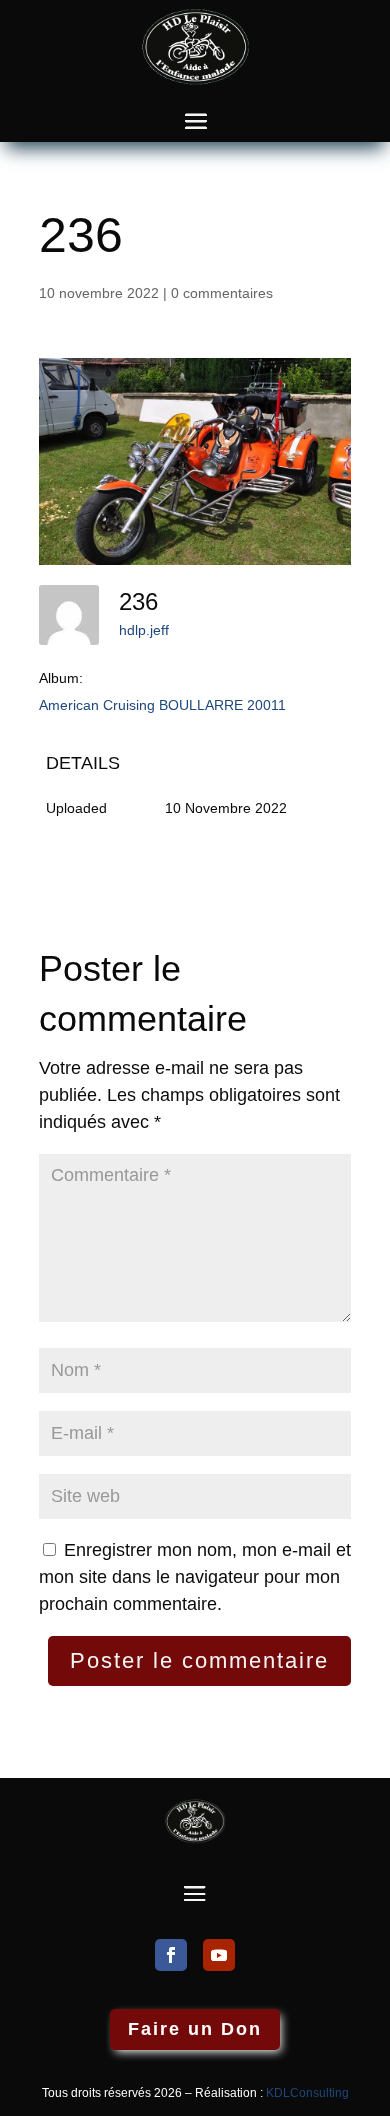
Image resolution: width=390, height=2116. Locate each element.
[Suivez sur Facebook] (171, 1955)
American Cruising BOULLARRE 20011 (162, 705)
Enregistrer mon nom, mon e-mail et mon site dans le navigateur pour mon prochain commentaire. (195, 1577)
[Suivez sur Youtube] (219, 1955)
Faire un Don (195, 2029)
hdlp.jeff (144, 630)
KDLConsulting (307, 2093)
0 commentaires (222, 293)
